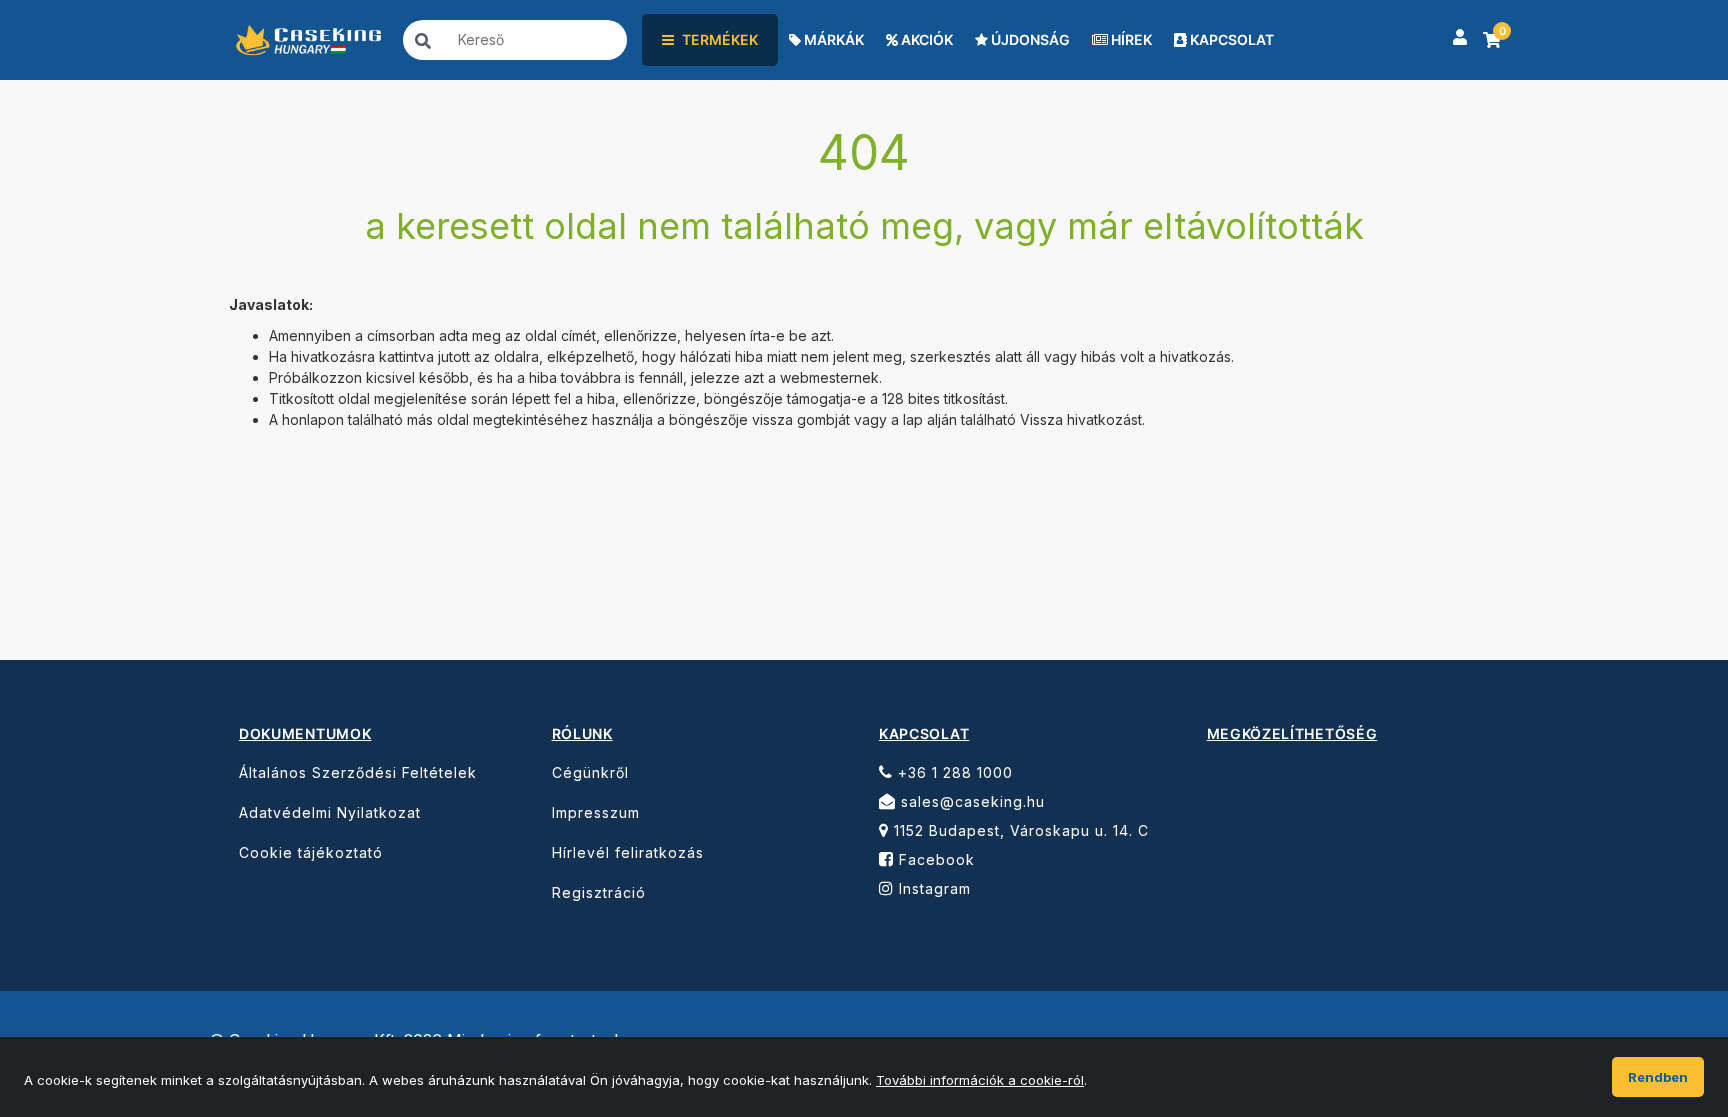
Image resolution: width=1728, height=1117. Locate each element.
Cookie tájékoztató (311, 852)
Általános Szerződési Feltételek (358, 772)
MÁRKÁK (832, 39)
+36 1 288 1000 (953, 772)
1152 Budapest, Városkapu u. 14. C (1019, 830)
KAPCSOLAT (1230, 39)
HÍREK (1130, 39)
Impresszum (596, 812)
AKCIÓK (925, 39)
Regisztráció (599, 892)
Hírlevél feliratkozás (628, 852)
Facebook (934, 859)
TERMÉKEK (720, 39)
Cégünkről (590, 772)
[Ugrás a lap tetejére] (1668, 991)
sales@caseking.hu (970, 801)
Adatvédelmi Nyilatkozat (330, 812)
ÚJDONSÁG (1029, 39)
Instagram (932, 888)
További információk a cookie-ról (980, 1080)
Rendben (1658, 1077)
